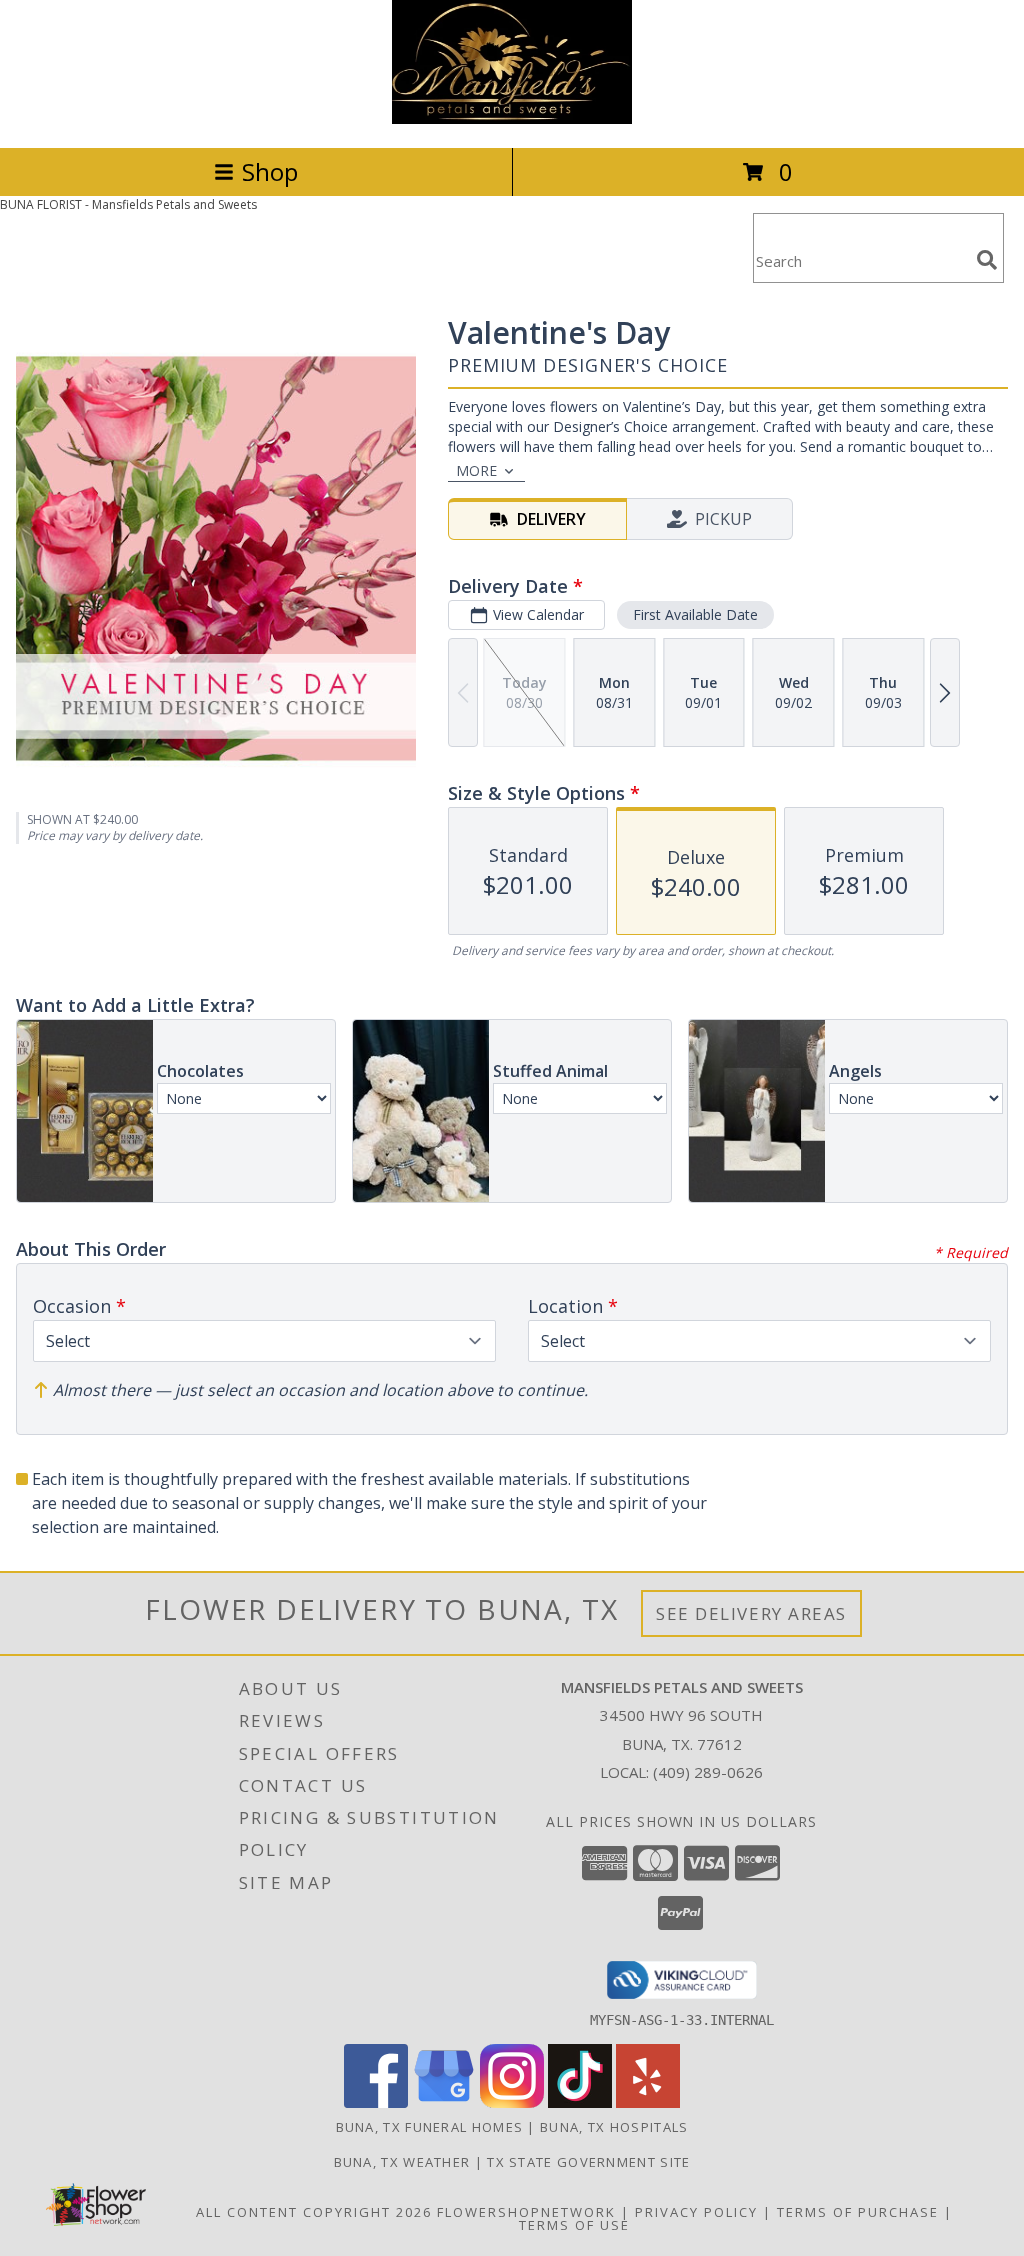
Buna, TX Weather (402, 2162)
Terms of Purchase (858, 2212)
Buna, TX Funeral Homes (430, 2127)
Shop (270, 171)
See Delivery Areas (751, 1613)
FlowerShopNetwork (526, 2212)
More (476, 470)
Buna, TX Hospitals (614, 2127)
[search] (987, 260)
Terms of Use (574, 2225)
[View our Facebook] (376, 2102)
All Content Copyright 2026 (314, 2212)
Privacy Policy (696, 2212)
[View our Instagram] (512, 2102)
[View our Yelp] (648, 2102)
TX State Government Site (588, 2162)
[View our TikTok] (580, 2102)
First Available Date (695, 614)
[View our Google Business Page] (444, 2102)
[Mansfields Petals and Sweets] (512, 118)
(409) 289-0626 (708, 1772)
